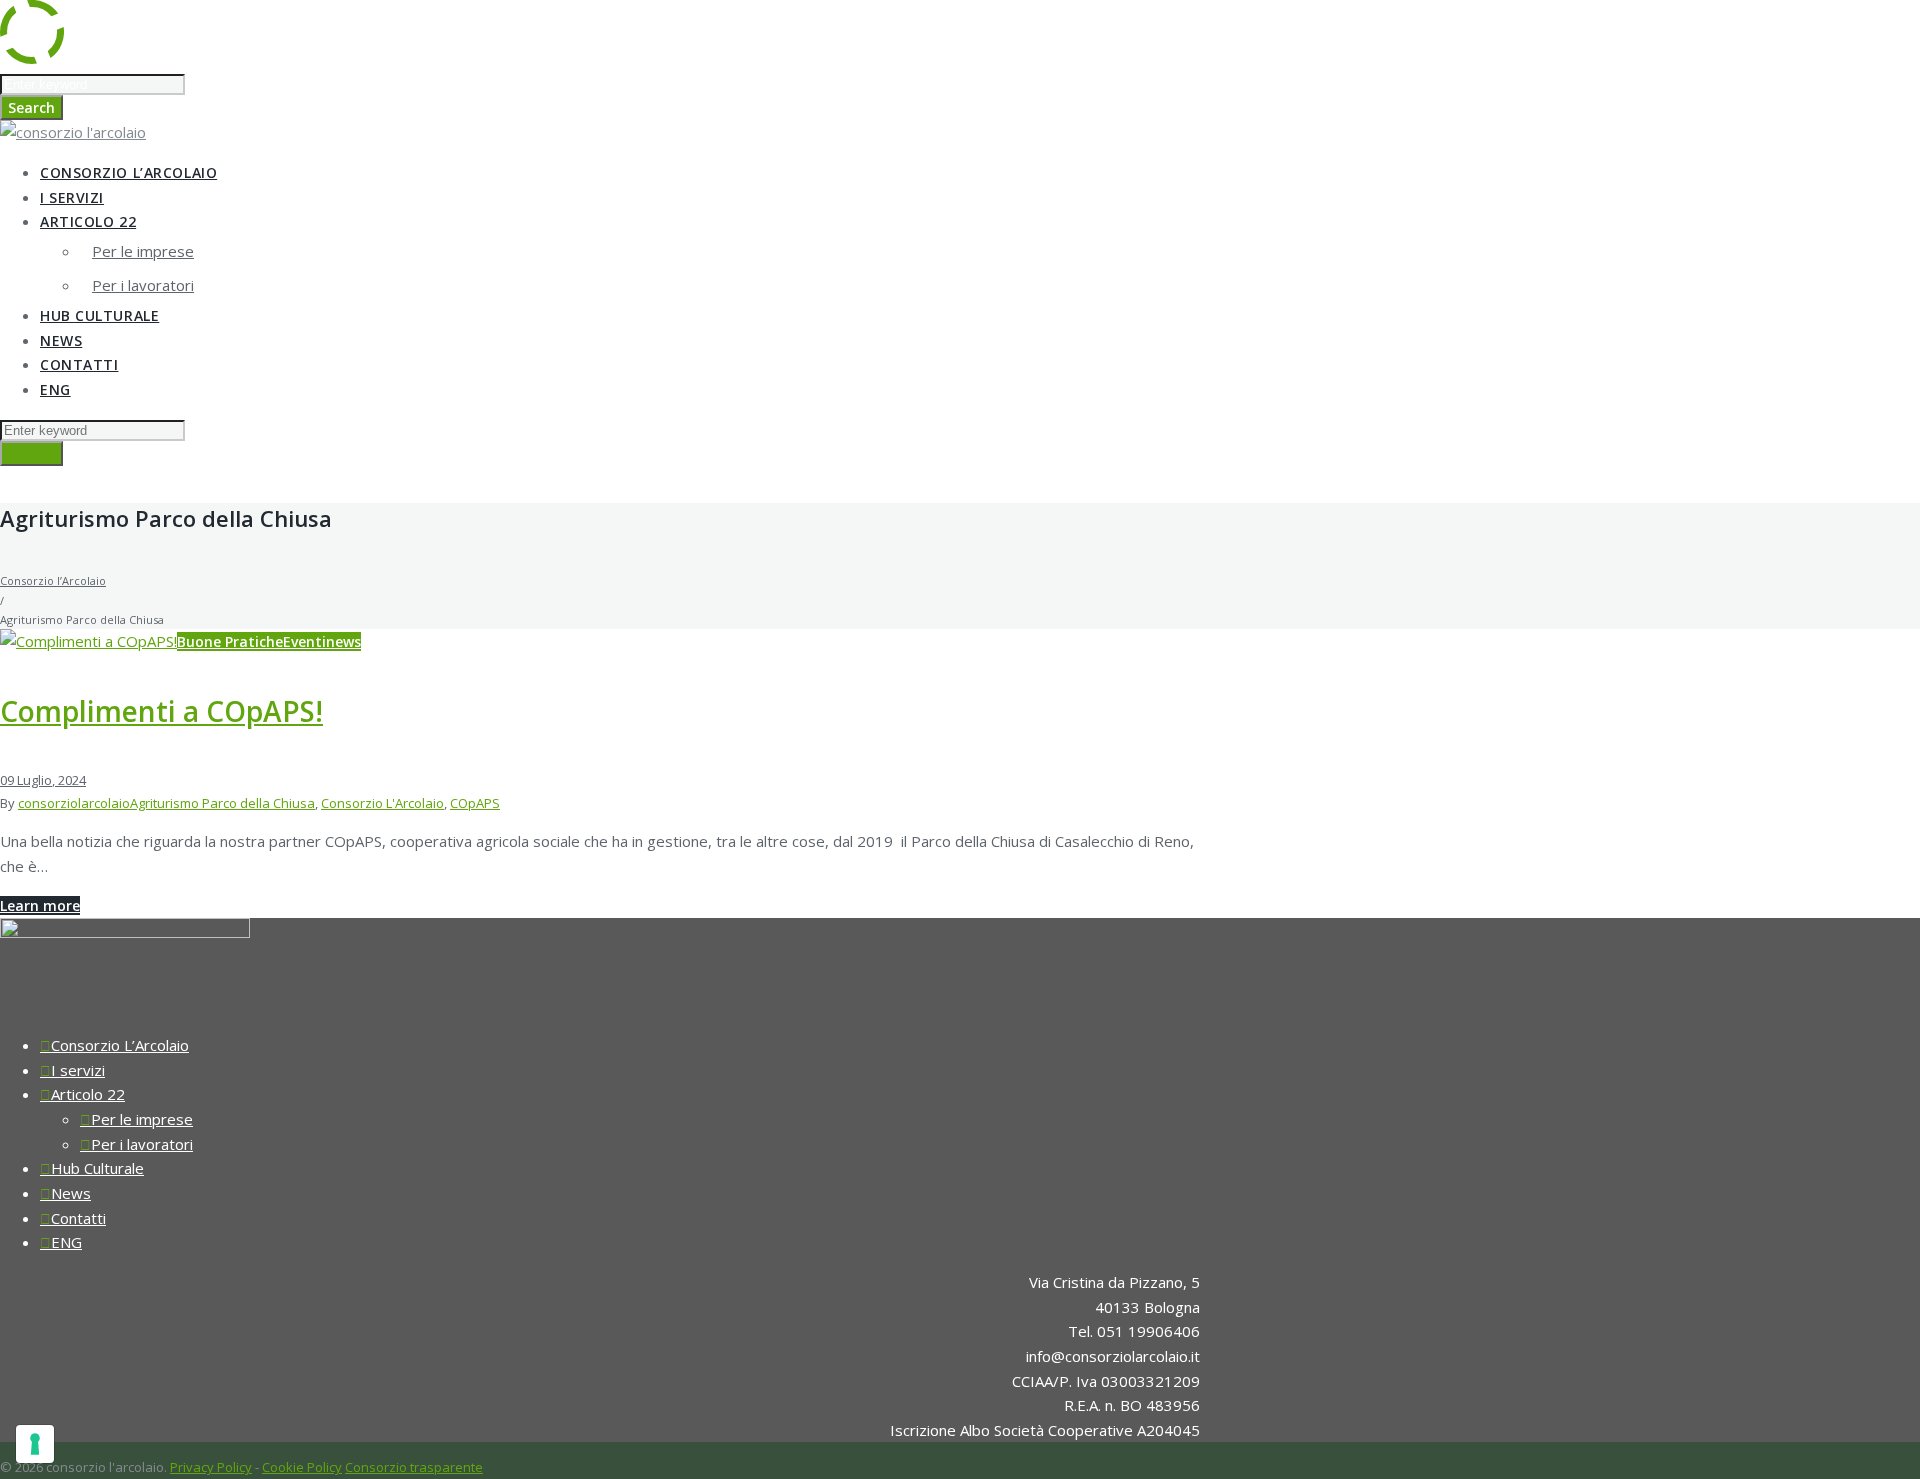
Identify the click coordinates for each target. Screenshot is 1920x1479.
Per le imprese (143, 251)
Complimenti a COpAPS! (161, 711)
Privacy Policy (211, 1467)
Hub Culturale (99, 315)
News (61, 340)
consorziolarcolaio (74, 803)
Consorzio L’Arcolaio (128, 172)
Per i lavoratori (143, 285)
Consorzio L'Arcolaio (382, 803)
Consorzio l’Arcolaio (53, 580)
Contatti (79, 364)
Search (31, 107)
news (343, 641)
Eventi (304, 641)
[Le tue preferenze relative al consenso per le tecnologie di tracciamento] (35, 1444)
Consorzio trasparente (414, 1467)
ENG (55, 389)
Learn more (40, 905)
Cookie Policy (302, 1467)
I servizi (72, 197)
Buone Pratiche (230, 641)
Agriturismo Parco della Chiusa (222, 803)
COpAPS (475, 803)
